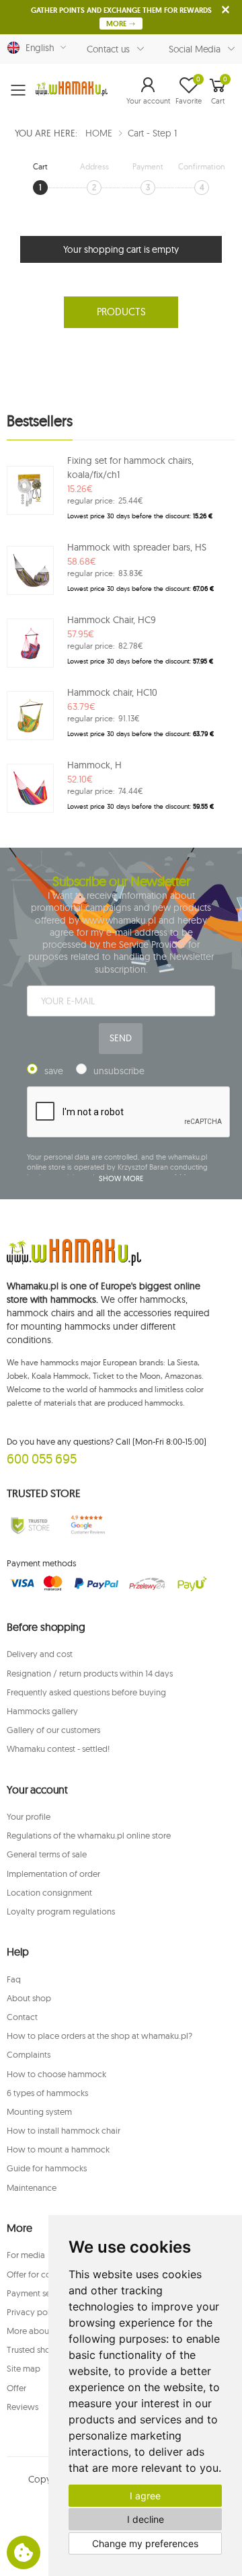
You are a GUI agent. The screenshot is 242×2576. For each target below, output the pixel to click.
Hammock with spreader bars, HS (137, 547)
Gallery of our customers (53, 1730)
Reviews (23, 2407)
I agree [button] (145, 2496)
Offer (16, 2388)
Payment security (39, 2293)
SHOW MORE (121, 1178)
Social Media (195, 49)
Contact (22, 2017)
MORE (117, 24)
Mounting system (39, 2111)
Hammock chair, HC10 (112, 692)
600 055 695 (42, 1458)
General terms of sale (47, 1854)
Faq (14, 1979)
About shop (29, 1998)
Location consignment (49, 1892)
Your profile (29, 1816)
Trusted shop (31, 2349)
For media (26, 2255)
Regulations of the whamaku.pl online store (89, 1835)
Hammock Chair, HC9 (112, 620)
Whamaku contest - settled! (58, 1748)
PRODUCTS (121, 312)
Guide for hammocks (47, 2168)
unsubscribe (119, 1071)
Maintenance (32, 2187)
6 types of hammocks (47, 2093)
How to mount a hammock (58, 2149)
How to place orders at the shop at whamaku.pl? (99, 2036)
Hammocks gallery (42, 1711)
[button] (148, 90)
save (54, 1071)
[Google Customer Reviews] (91, 1525)
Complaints (29, 2054)
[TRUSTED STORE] (30, 1525)
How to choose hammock (56, 2074)
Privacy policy (34, 2312)
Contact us (109, 49)
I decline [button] (146, 2519)
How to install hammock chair (64, 2130)
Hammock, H (94, 765)
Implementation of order (53, 1874)
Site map (24, 2368)
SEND (120, 1038)
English (37, 48)
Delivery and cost (40, 1654)
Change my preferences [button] (145, 2543)
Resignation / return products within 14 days (90, 1673)
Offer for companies (45, 2274)
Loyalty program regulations (61, 1911)
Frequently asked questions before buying (86, 1692)
